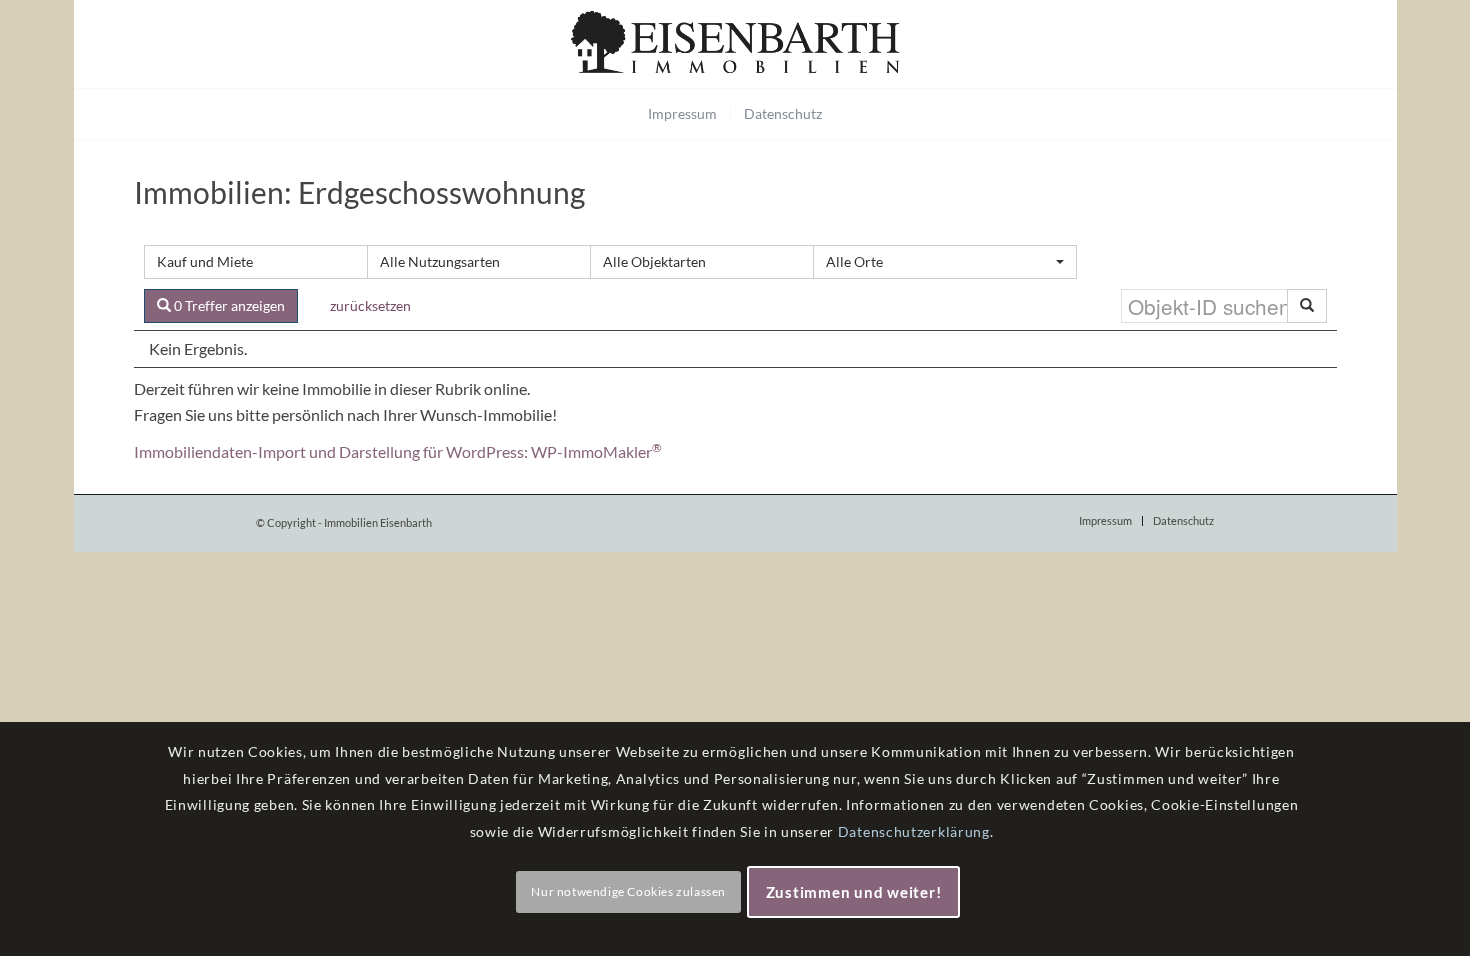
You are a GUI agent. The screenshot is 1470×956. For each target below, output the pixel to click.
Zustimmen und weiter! (854, 892)
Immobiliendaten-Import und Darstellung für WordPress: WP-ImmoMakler (398, 451)
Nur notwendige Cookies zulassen (628, 891)
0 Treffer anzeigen (228, 305)
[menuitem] (682, 114)
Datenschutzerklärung (914, 831)
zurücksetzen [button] (370, 305)
